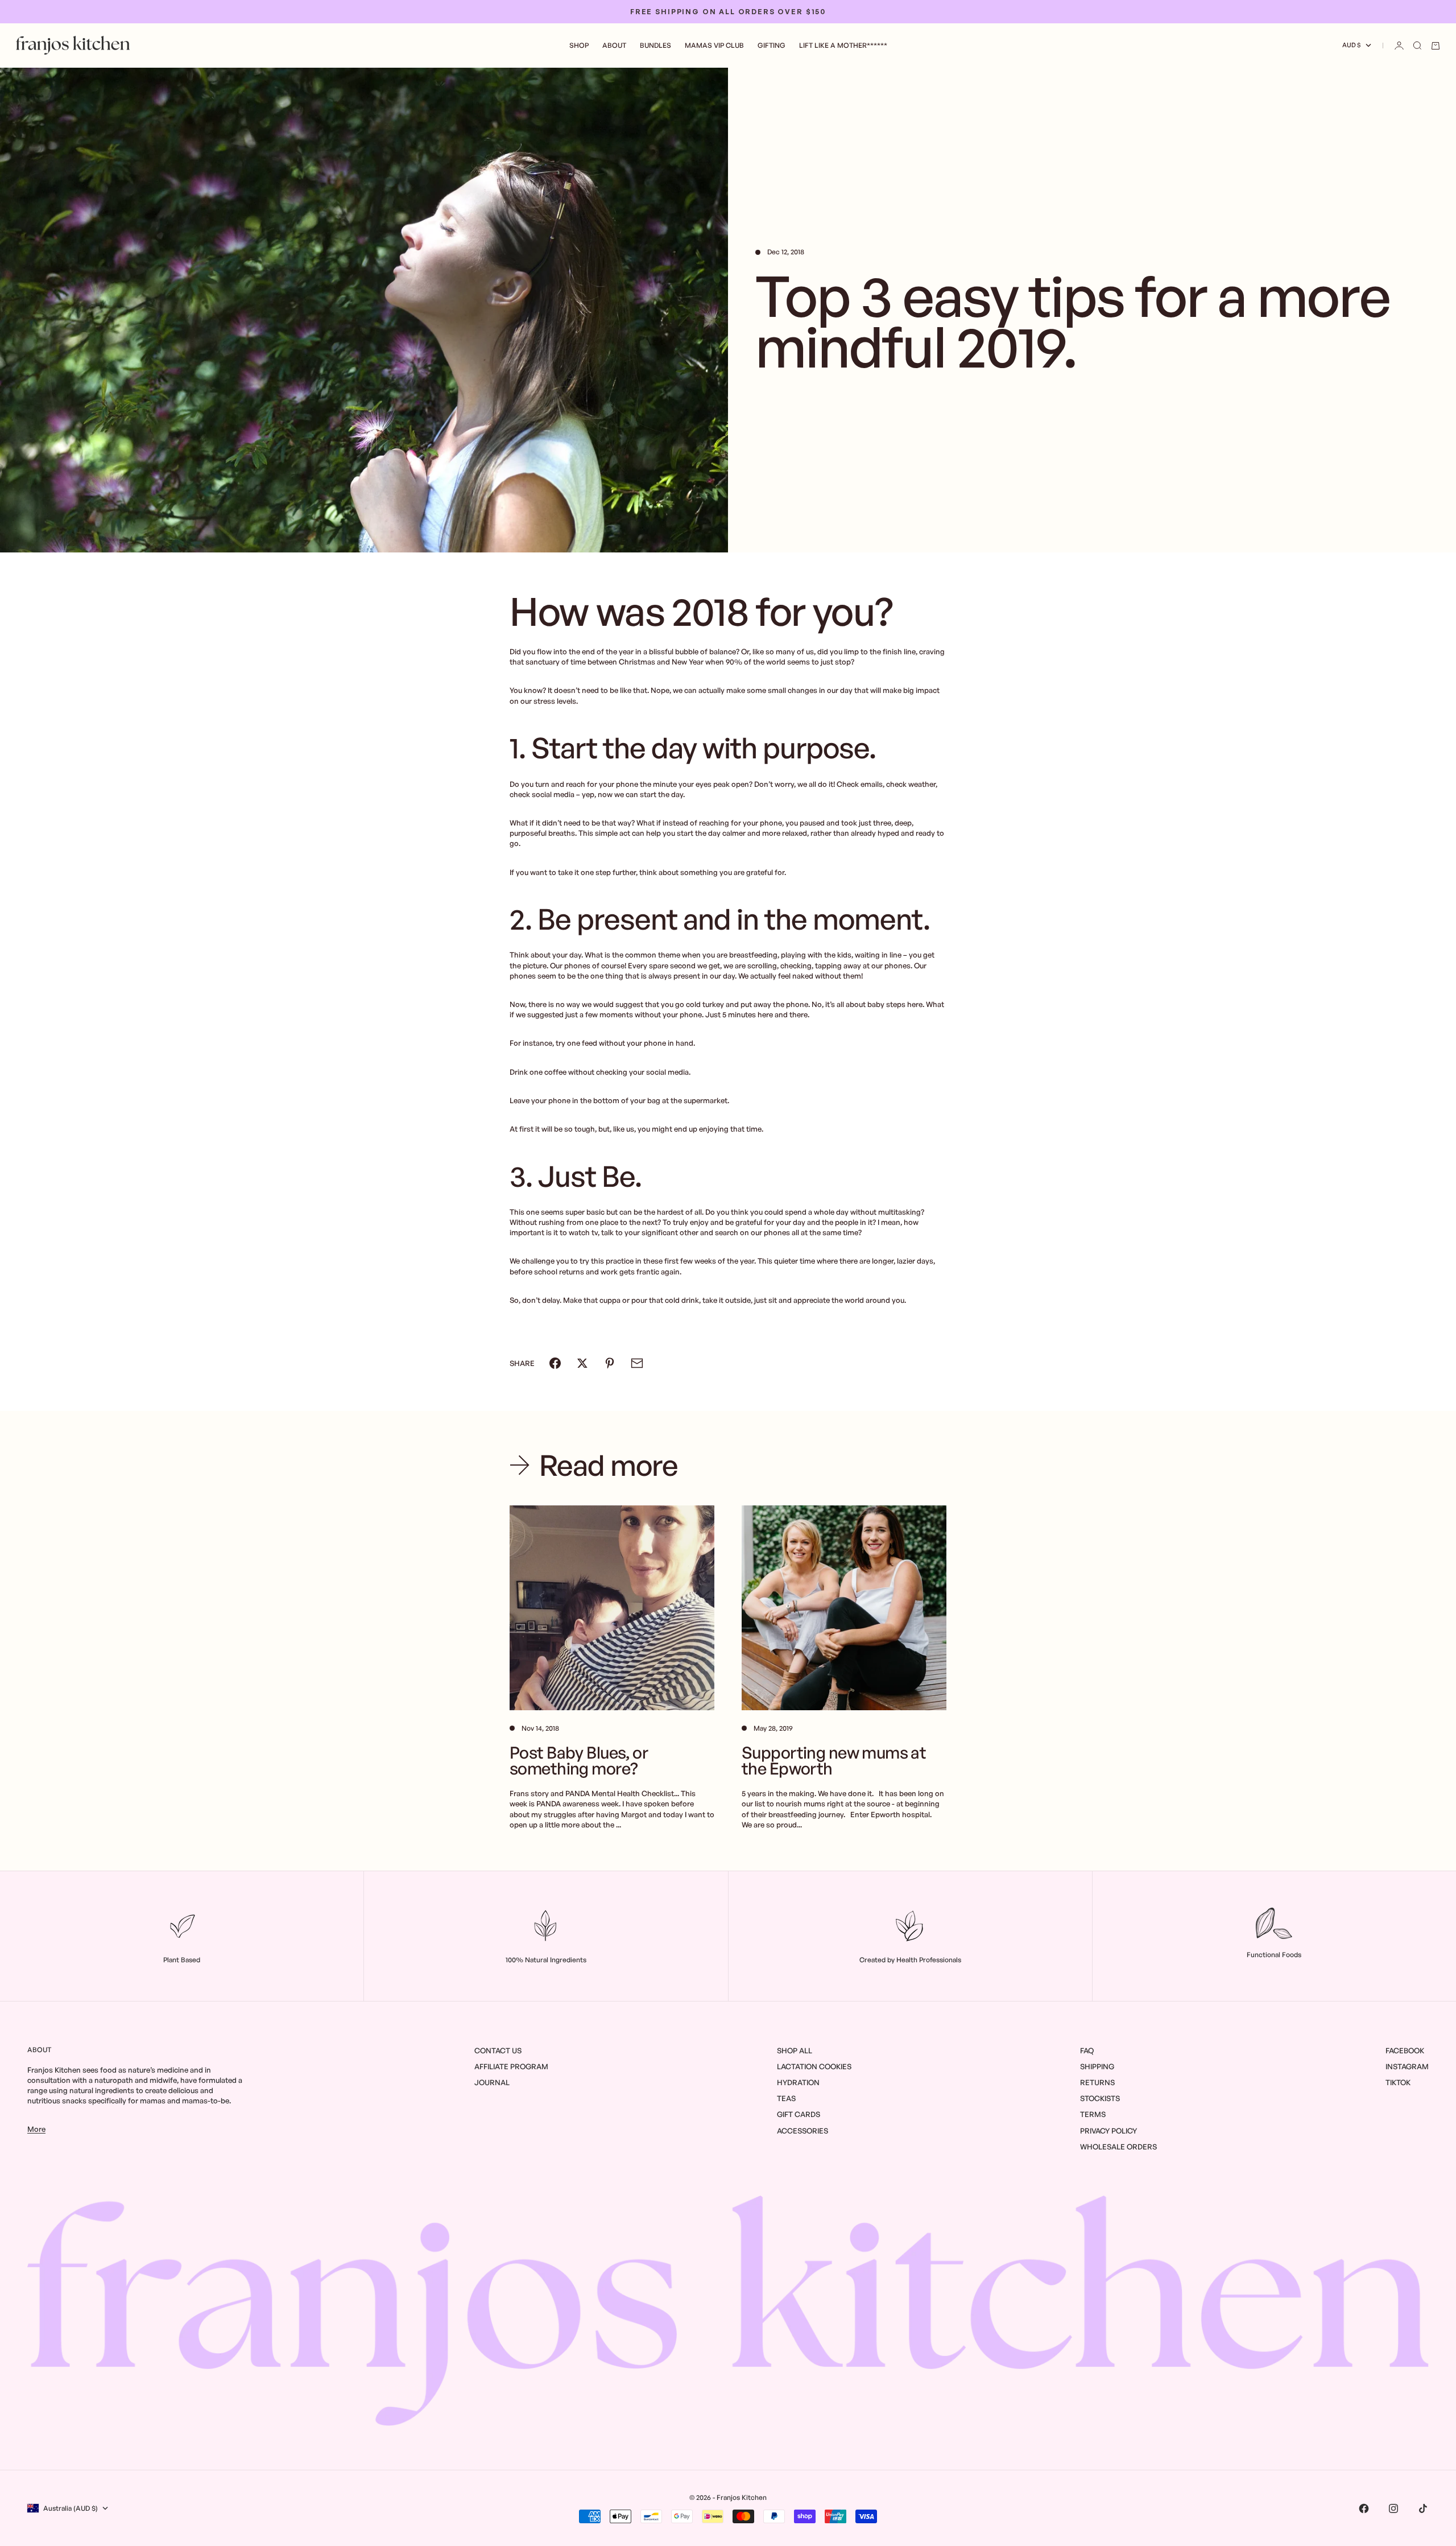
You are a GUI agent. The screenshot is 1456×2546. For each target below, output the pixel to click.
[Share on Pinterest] (610, 1363)
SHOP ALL (795, 2050)
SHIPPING (1097, 2066)
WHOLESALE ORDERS (1118, 2147)
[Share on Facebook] (555, 1363)
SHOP (579, 45)
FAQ (1087, 2050)
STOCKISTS (1100, 2098)
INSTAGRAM (1407, 2066)
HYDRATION (798, 2082)
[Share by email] (637, 1363)
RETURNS (1097, 2082)
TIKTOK (1398, 2082)
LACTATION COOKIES (814, 2066)
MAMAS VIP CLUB (714, 45)
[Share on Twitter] (582, 1363)
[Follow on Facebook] (1364, 2508)
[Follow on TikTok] (1423, 2508)
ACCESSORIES (803, 2131)
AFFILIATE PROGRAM (511, 2066)
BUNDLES (655, 45)
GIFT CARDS (799, 2114)
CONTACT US (498, 2050)
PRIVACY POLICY (1108, 2131)
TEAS (786, 2098)
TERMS (1093, 2114)
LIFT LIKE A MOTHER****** (843, 45)
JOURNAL (492, 2082)
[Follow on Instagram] (1393, 2508)
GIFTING (772, 45)
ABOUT (614, 45)
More (36, 2129)
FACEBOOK (1405, 2050)
